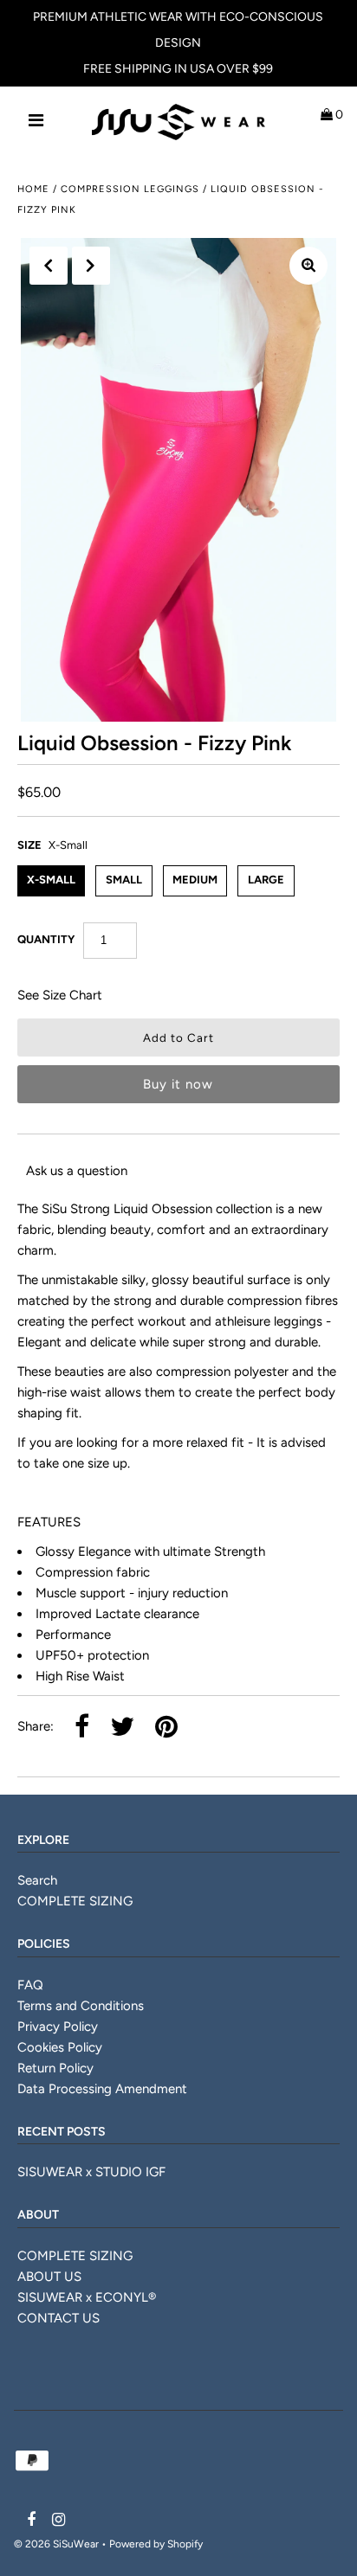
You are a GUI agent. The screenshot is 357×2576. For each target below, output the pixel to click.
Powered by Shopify (156, 2544)
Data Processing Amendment (102, 2089)
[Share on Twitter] (122, 1728)
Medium (195, 880)
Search (37, 1880)
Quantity (46, 939)
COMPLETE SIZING (75, 1901)
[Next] (91, 266)
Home (33, 189)
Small (124, 880)
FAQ (30, 1985)
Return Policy (55, 2068)
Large (266, 880)
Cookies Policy (60, 2047)
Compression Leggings (130, 189)
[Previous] (49, 266)
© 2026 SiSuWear (56, 2544)
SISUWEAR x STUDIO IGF (91, 2172)
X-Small (51, 880)
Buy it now (178, 1084)
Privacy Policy (58, 2027)
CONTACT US (58, 2318)
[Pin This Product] (166, 1728)
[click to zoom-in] (308, 266)
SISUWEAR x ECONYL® (87, 2297)
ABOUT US (49, 2277)
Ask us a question (77, 1171)
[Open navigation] (36, 122)
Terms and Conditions (81, 2006)
